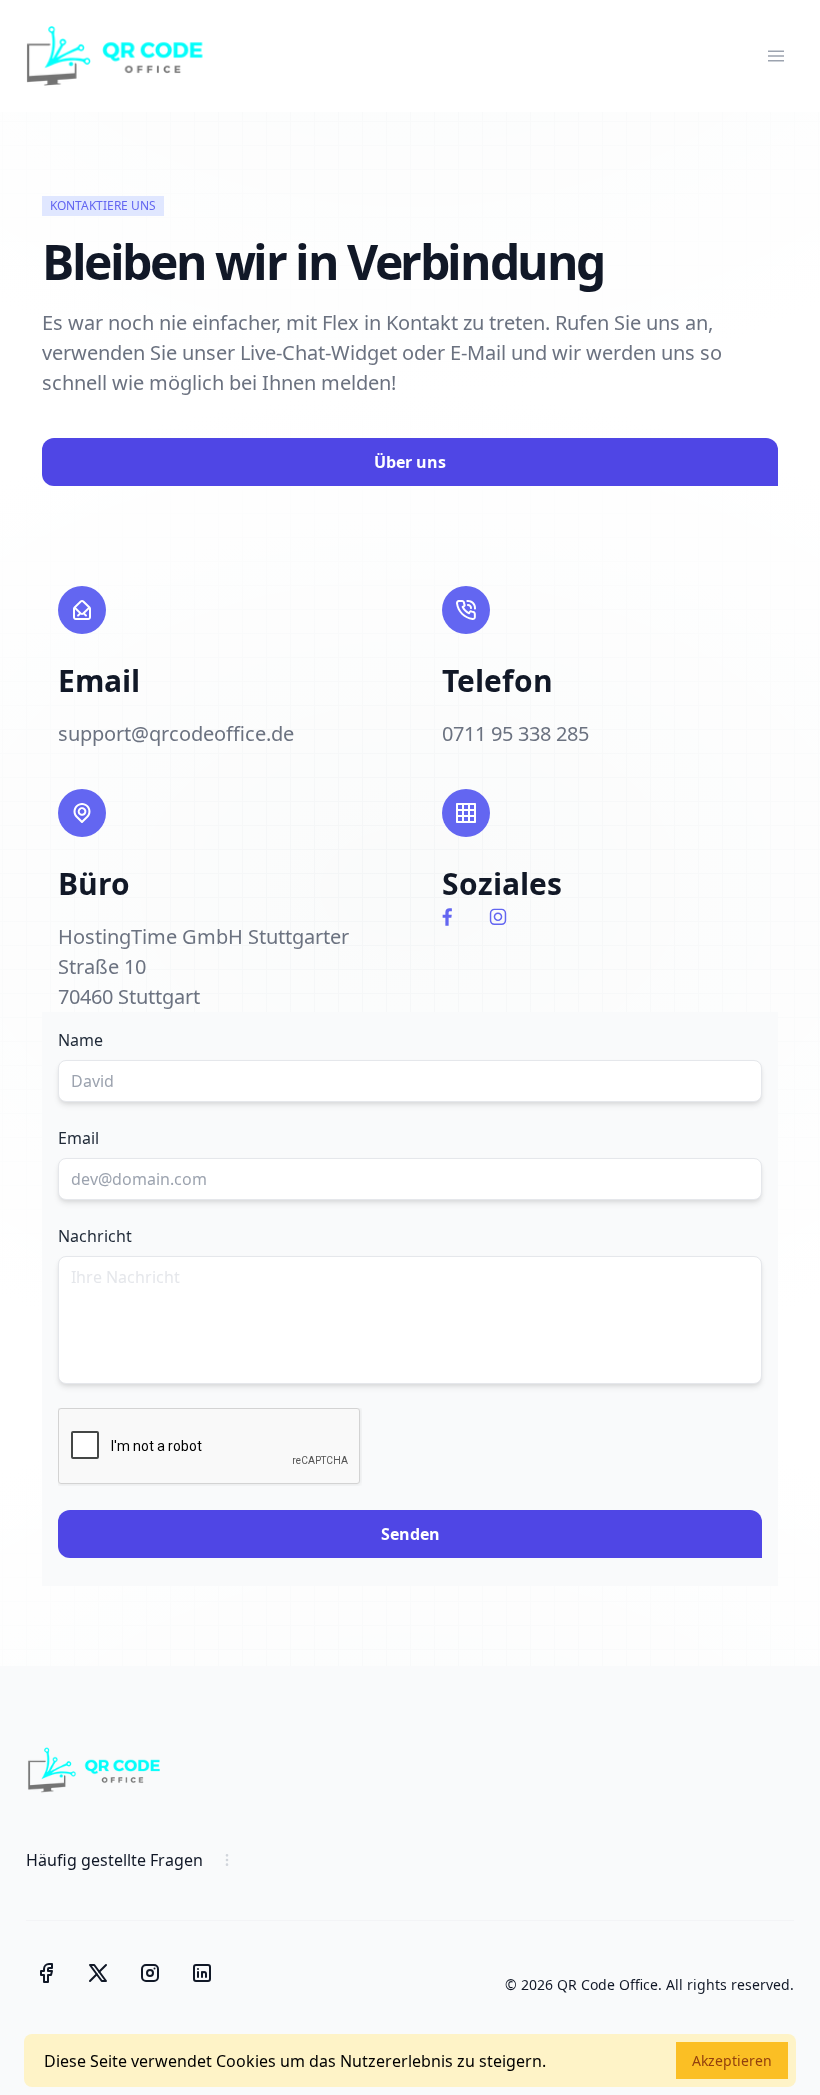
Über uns (410, 462)
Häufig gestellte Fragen (114, 1860)
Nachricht (95, 1236)
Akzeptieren (732, 2060)
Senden (410, 1534)
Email (78, 1138)
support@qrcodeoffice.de (176, 733)
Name (80, 1040)
